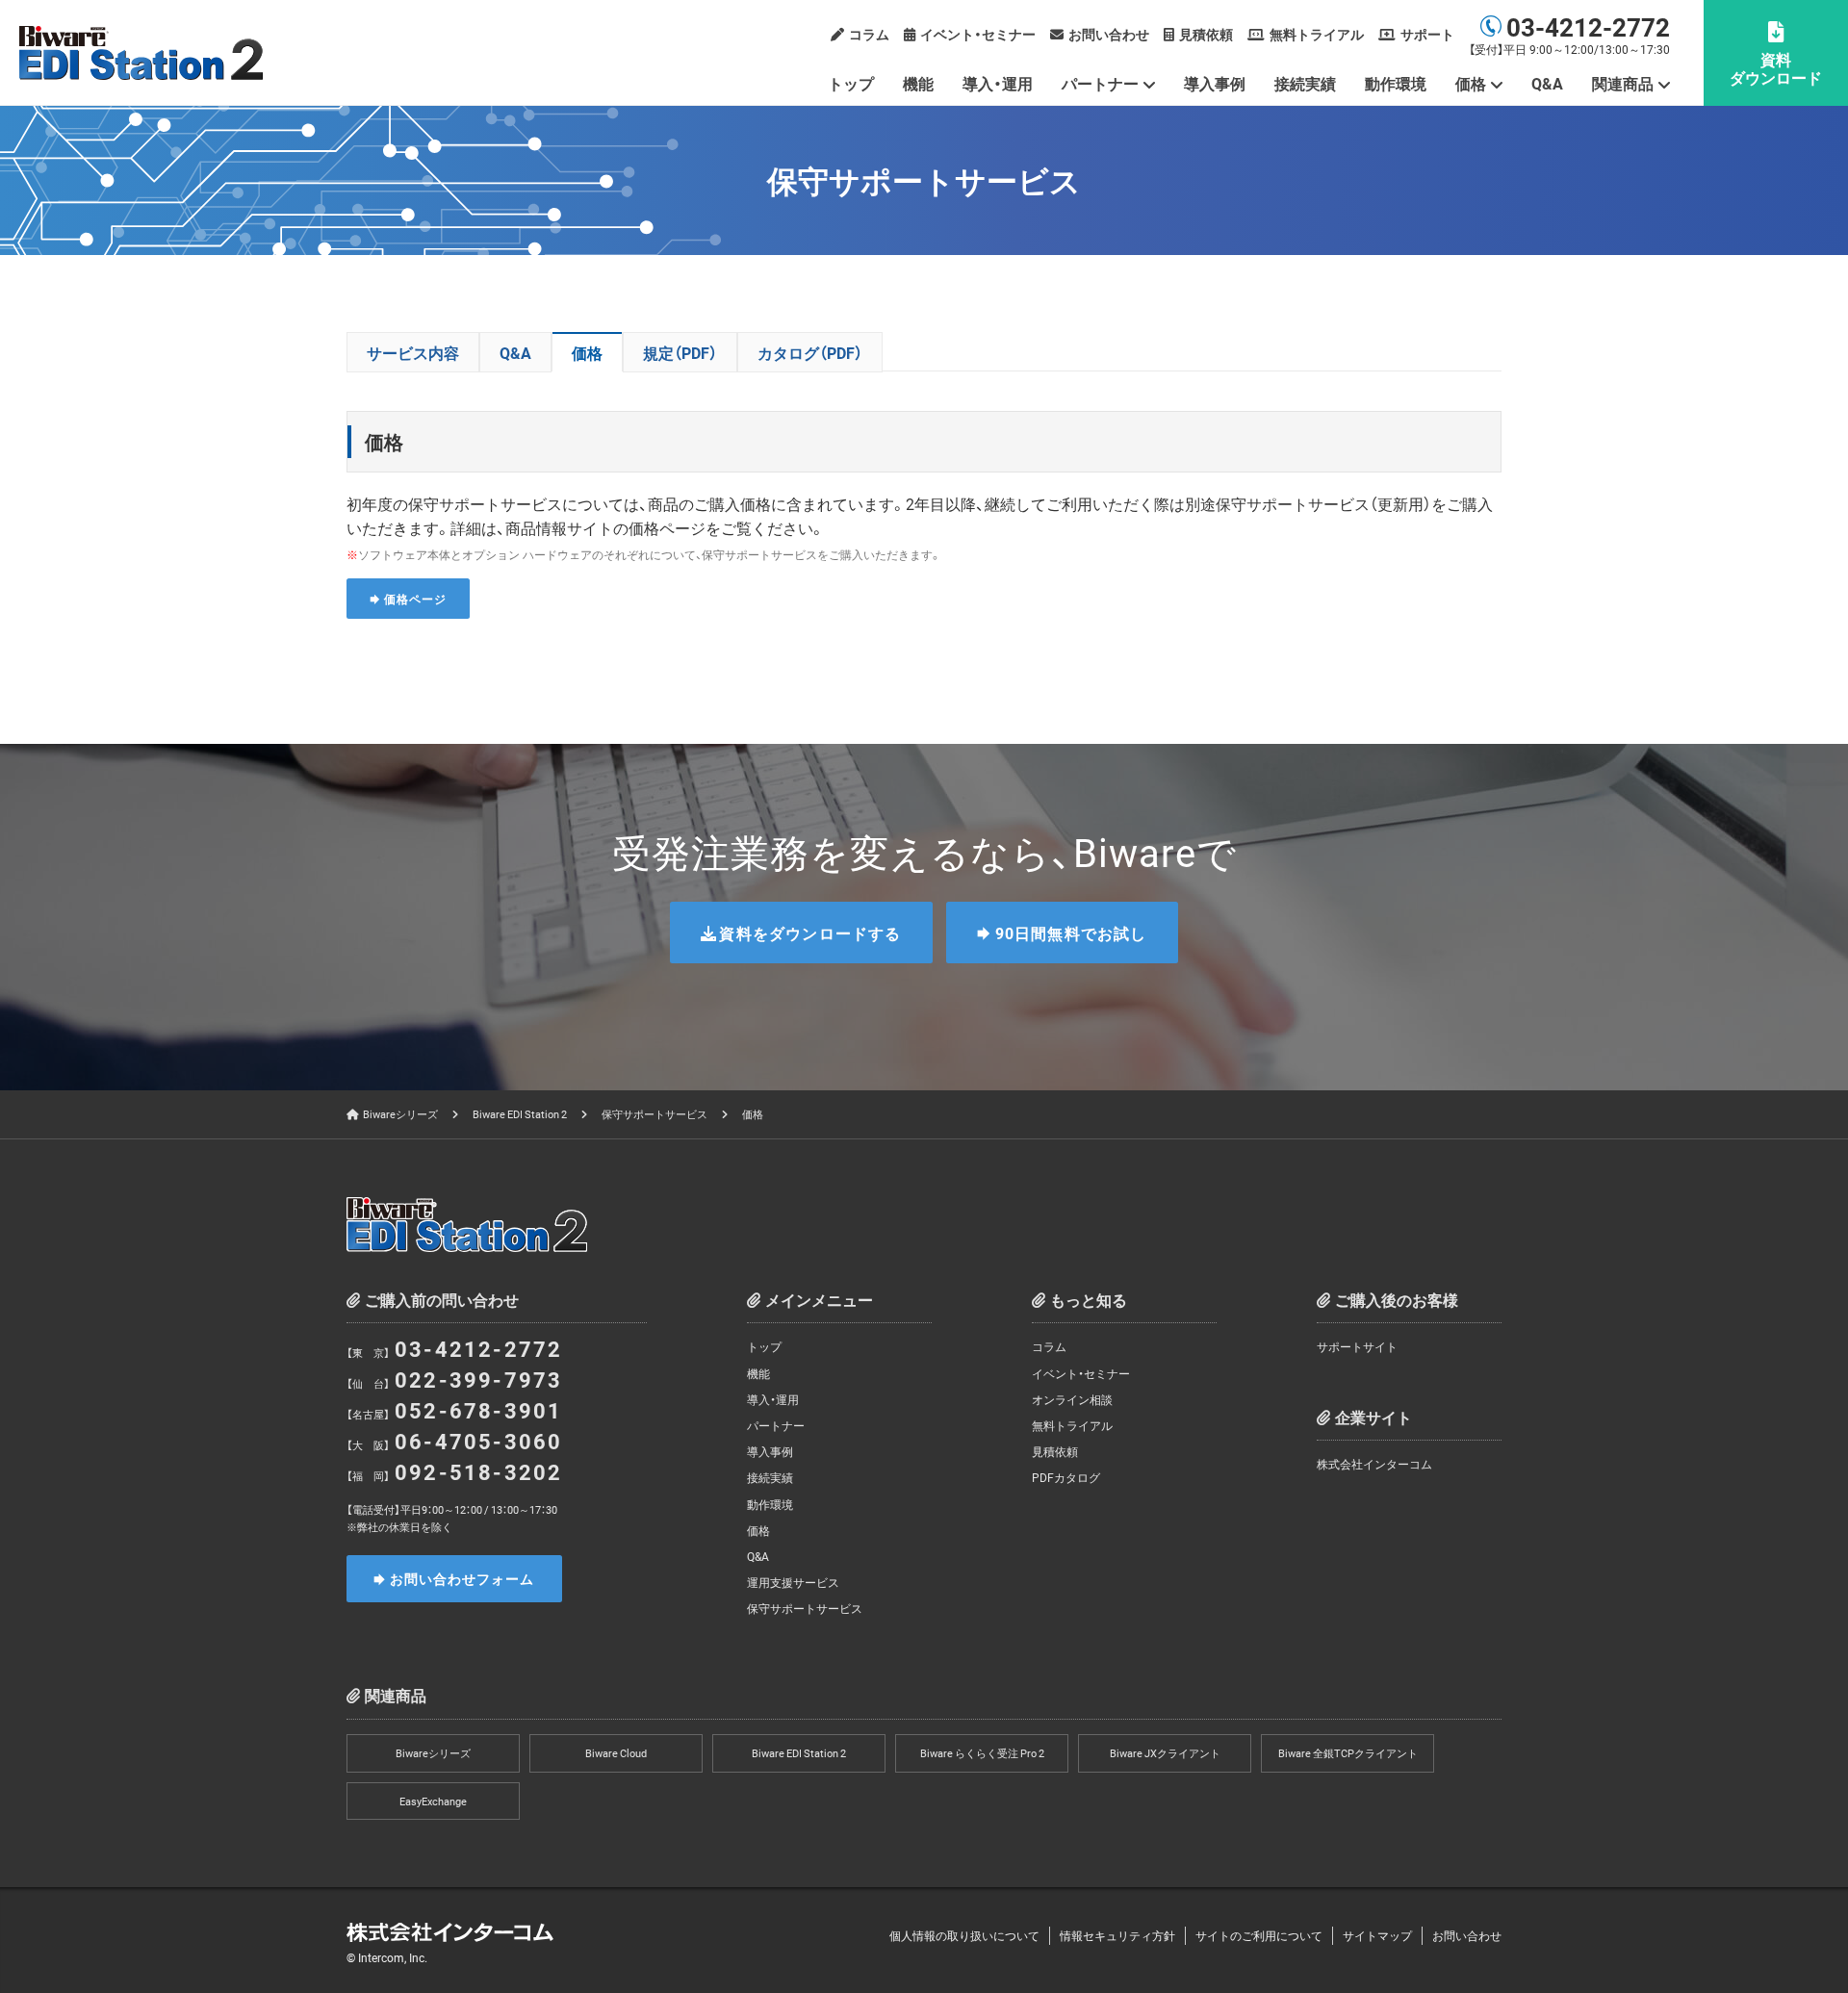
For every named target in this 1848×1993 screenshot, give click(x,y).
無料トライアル (1317, 34)
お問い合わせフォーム (462, 1578)
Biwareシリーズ (400, 1114)
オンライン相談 (1072, 1399)
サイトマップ (1377, 1935)
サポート (1427, 34)
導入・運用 (998, 83)
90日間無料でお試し (1071, 933)
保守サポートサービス (654, 1114)
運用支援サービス (793, 1582)
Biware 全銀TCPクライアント (1348, 1753)
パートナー (776, 1425)
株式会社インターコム (1374, 1464)
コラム (869, 34)
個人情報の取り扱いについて (964, 1935)
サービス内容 (413, 352)
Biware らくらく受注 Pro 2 (982, 1753)
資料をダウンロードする (810, 933)
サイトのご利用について (1259, 1935)
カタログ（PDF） (810, 352)
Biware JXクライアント (1165, 1753)
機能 (918, 83)
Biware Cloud (616, 1753)
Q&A (1547, 83)
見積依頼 (1206, 34)
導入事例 (1215, 83)
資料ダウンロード (1776, 68)
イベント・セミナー (978, 34)
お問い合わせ (1109, 34)
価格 (587, 352)
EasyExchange (433, 1801)
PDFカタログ (1066, 1477)
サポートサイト (1357, 1346)
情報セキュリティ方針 (1117, 1935)
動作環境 (1396, 83)
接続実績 (1305, 83)
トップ (851, 83)
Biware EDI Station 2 (520, 1114)
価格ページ (415, 599)
